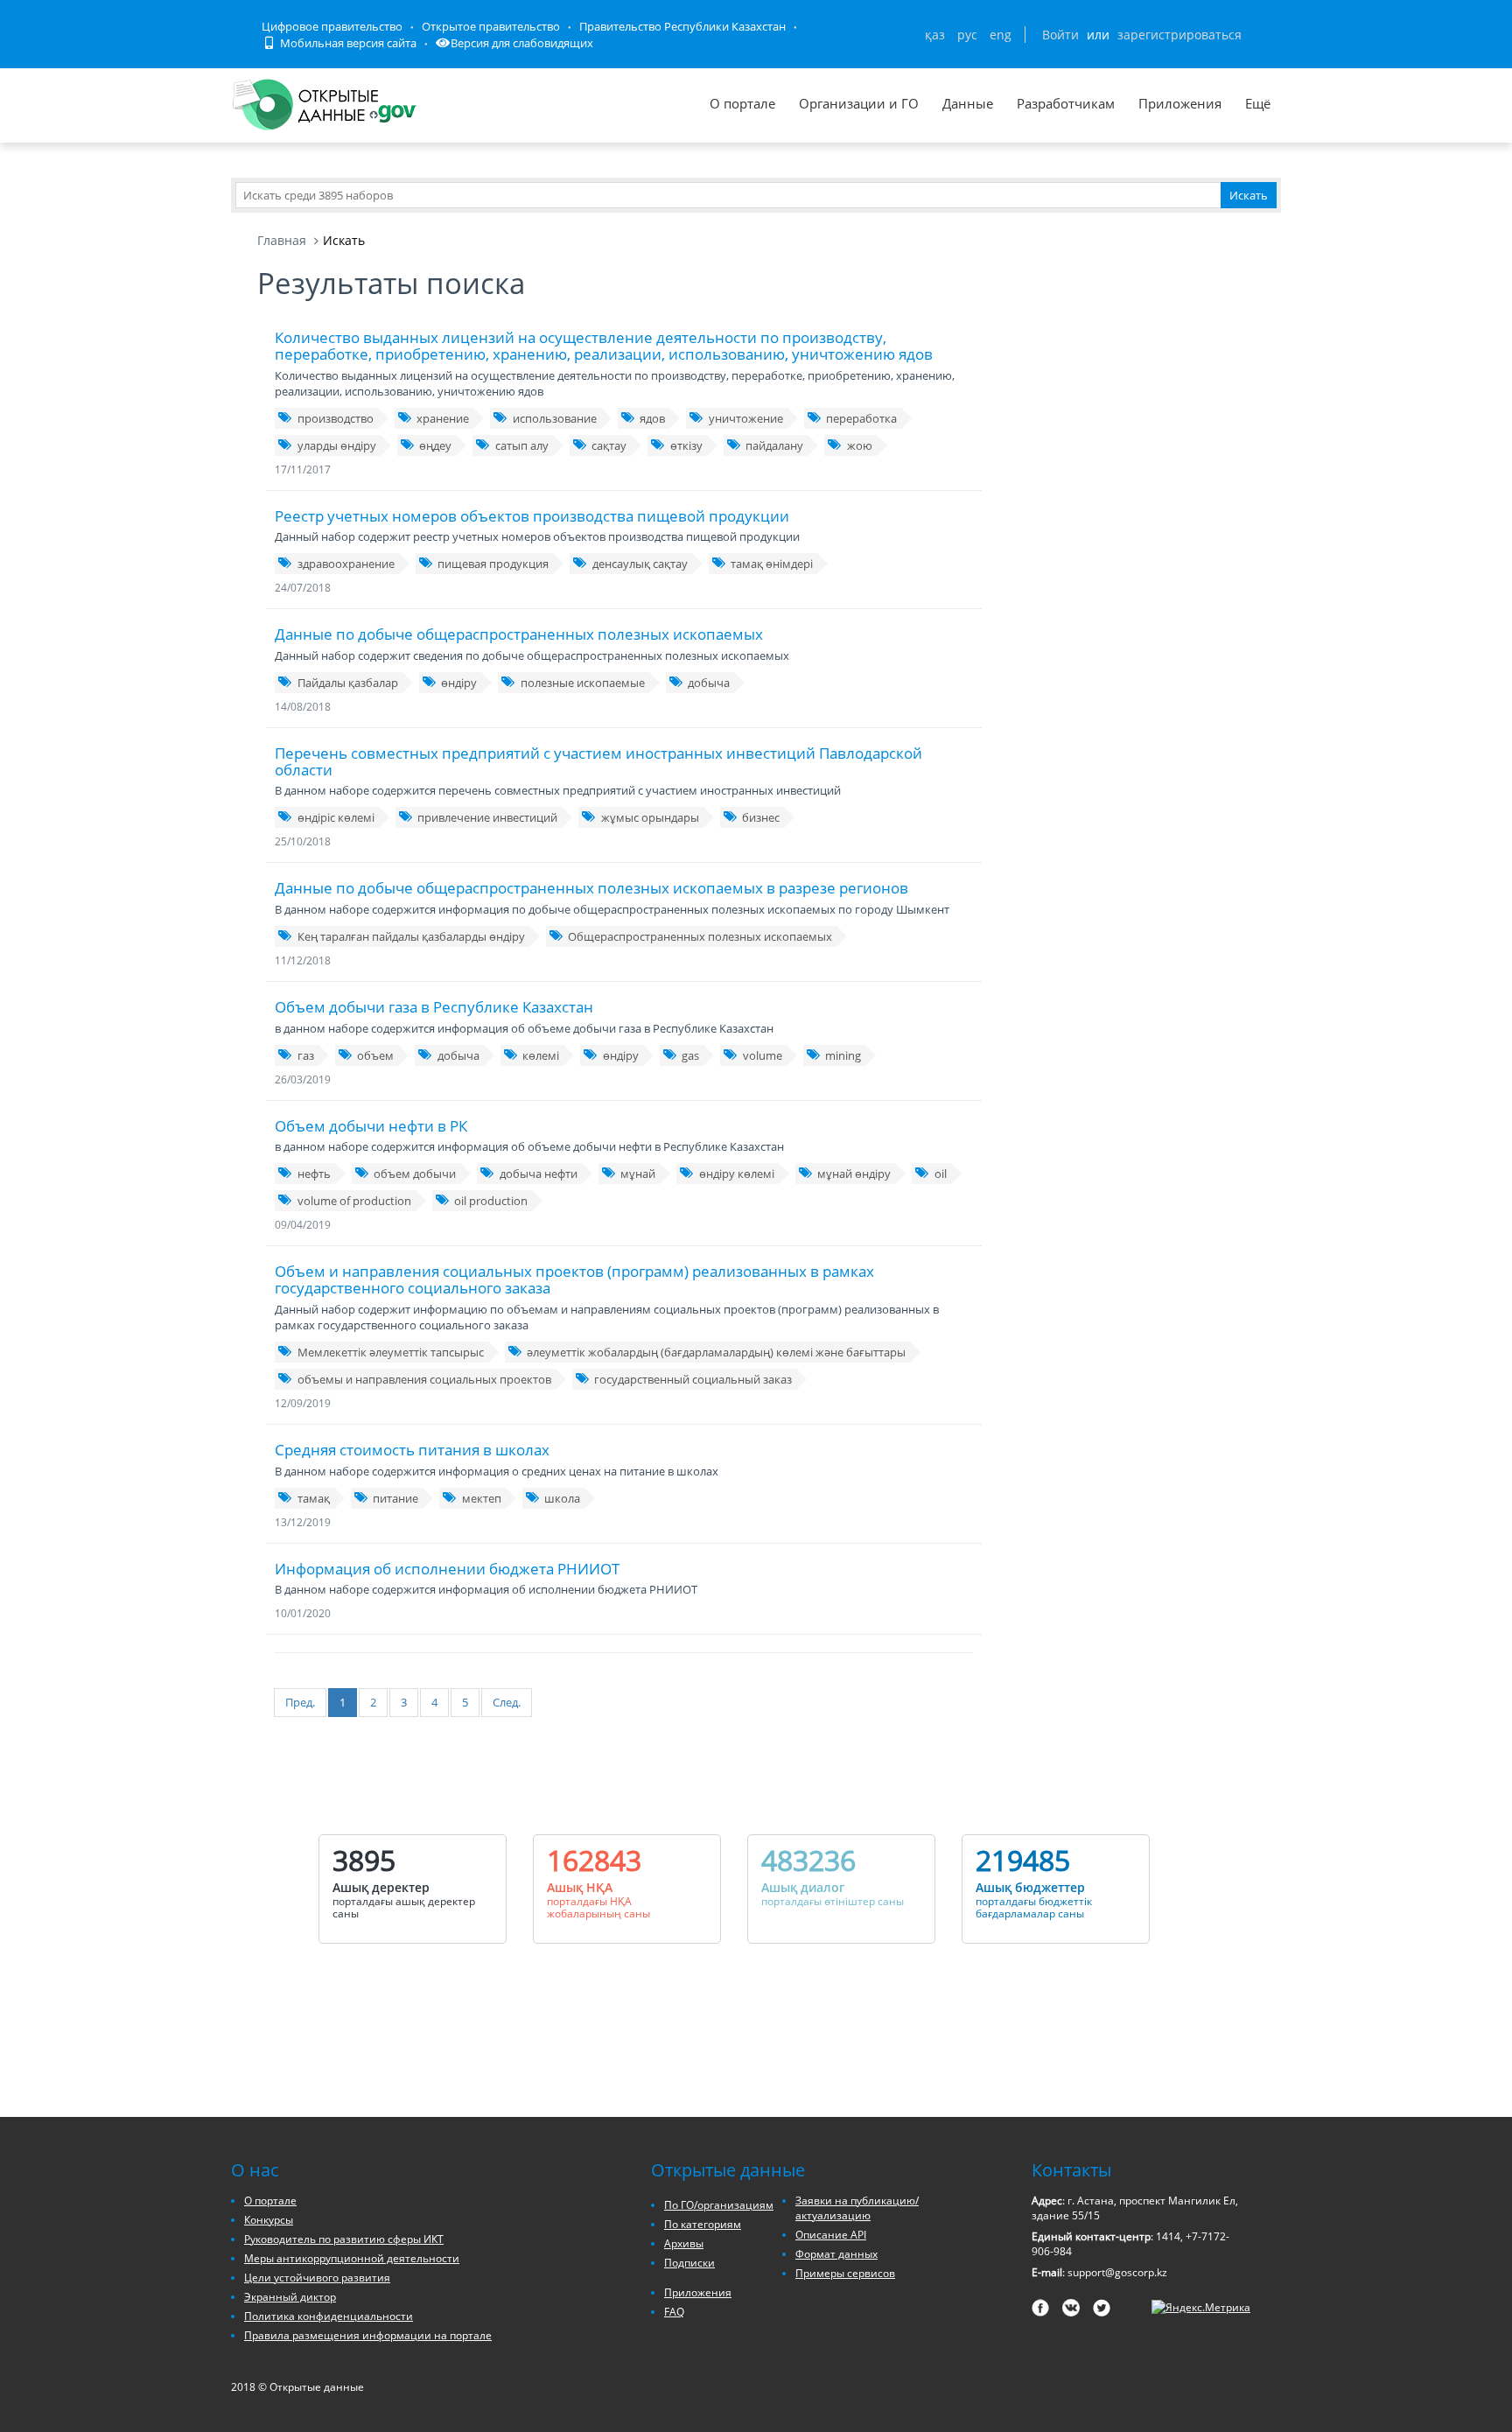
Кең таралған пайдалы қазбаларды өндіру (411, 936)
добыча (709, 683)
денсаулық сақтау (640, 564)
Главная (282, 240)
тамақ (314, 1498)
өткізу (686, 445)
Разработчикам (1066, 103)
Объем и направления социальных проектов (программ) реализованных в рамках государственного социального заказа (574, 1279)
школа (562, 1498)
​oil (941, 1174)
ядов (652, 418)
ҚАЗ (935, 35)
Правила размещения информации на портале (368, 2335)
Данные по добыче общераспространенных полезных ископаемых (519, 634)
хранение (443, 418)
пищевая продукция (493, 564)
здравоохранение (346, 564)
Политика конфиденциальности (329, 2316)
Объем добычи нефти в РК (371, 1126)
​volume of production (354, 1201)
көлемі (541, 1055)
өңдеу (435, 445)
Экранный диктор (290, 2297)
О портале (742, 103)
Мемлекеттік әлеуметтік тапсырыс (391, 1352)
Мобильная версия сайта (347, 43)
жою (860, 445)
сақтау (609, 445)
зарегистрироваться (1179, 35)
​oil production (491, 1201)
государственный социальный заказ (693, 1379)
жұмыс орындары (650, 817)
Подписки (689, 2263)
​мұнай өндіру (854, 1174)
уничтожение (746, 418)
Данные (968, 103)
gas (690, 1055)
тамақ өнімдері (772, 564)
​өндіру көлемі (737, 1174)
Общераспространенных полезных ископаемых (700, 936)
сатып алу (522, 445)
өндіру (459, 683)
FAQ (674, 2312)
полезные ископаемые (583, 683)
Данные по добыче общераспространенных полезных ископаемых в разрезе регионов (591, 888)
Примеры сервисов (845, 2273)
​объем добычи (415, 1174)
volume (763, 1055)
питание (395, 1498)
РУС (967, 35)
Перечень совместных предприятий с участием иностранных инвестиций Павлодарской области (598, 761)
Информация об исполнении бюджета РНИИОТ (447, 1569)
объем (375, 1055)
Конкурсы (269, 2220)
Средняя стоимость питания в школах (412, 1450)
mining (843, 1055)
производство (336, 418)
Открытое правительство (491, 26)
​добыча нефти (539, 1174)
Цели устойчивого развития (317, 2278)
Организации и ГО (859, 103)
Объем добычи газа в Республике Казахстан (434, 1007)
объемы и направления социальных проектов (424, 1379)
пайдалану (774, 445)
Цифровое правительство (332, 26)
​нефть (314, 1174)
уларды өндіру (337, 445)
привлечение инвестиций (487, 817)
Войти (1060, 35)
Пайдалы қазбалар (348, 683)
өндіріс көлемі (336, 817)
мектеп (482, 1498)
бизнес (761, 817)
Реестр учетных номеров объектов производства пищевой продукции (532, 516)
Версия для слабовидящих (522, 43)
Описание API (831, 2235)
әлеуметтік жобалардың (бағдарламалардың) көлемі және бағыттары (716, 1352)
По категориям (703, 2224)
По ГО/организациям (719, 2205)
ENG (1001, 35)
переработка (861, 418)
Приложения (1180, 103)
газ (306, 1055)
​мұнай (638, 1174)
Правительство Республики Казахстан (682, 26)
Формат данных (836, 2254)
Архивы (684, 2243)
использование (555, 418)
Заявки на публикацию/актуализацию (857, 2208)
